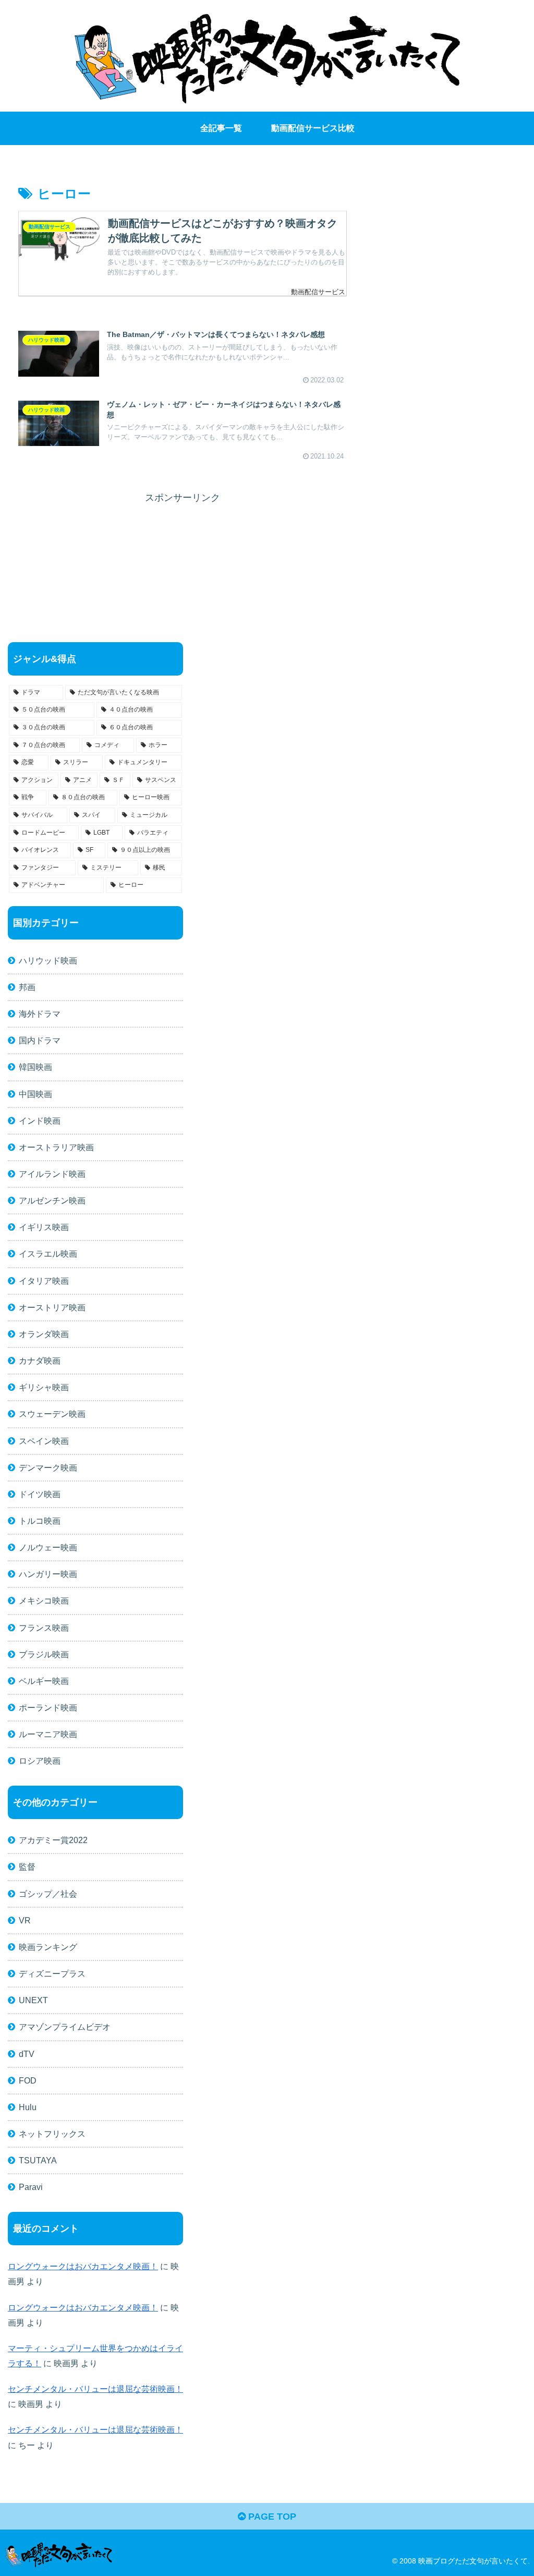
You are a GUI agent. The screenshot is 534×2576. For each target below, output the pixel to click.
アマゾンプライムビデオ (65, 2027)
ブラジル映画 (44, 1654)
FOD (28, 2080)
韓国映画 (35, 1067)
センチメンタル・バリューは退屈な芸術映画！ (95, 2389)
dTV (27, 2054)
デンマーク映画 (48, 1467)
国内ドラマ (40, 1040)
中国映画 (35, 1094)
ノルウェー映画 (48, 1547)
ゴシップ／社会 (48, 1894)
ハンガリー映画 (48, 1574)
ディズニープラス (52, 1973)
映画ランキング (48, 1947)
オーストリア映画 (52, 1307)
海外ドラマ (40, 1014)
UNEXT (33, 2000)
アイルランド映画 (52, 1174)
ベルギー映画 (44, 1681)
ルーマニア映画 (48, 1734)
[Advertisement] (183, 549)
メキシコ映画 (44, 1600)
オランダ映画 (44, 1334)
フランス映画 (44, 1628)
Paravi (31, 2187)
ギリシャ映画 (44, 1387)
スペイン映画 (44, 1441)
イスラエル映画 (48, 1254)
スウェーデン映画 (52, 1414)
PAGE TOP (271, 2517)
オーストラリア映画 (56, 1147)
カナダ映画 (40, 1361)
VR (25, 1920)
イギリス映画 (44, 1227)
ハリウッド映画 (48, 960)
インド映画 (40, 1121)
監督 (27, 1867)
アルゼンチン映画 (52, 1200)
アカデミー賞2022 (53, 1840)
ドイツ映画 (40, 1494)
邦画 (27, 987)
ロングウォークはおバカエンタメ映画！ (83, 2266)
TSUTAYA (38, 2160)
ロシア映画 (40, 1761)
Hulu (28, 2107)
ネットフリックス (52, 2134)
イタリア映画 (44, 1281)
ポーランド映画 (48, 1707)
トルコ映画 (40, 1521)
